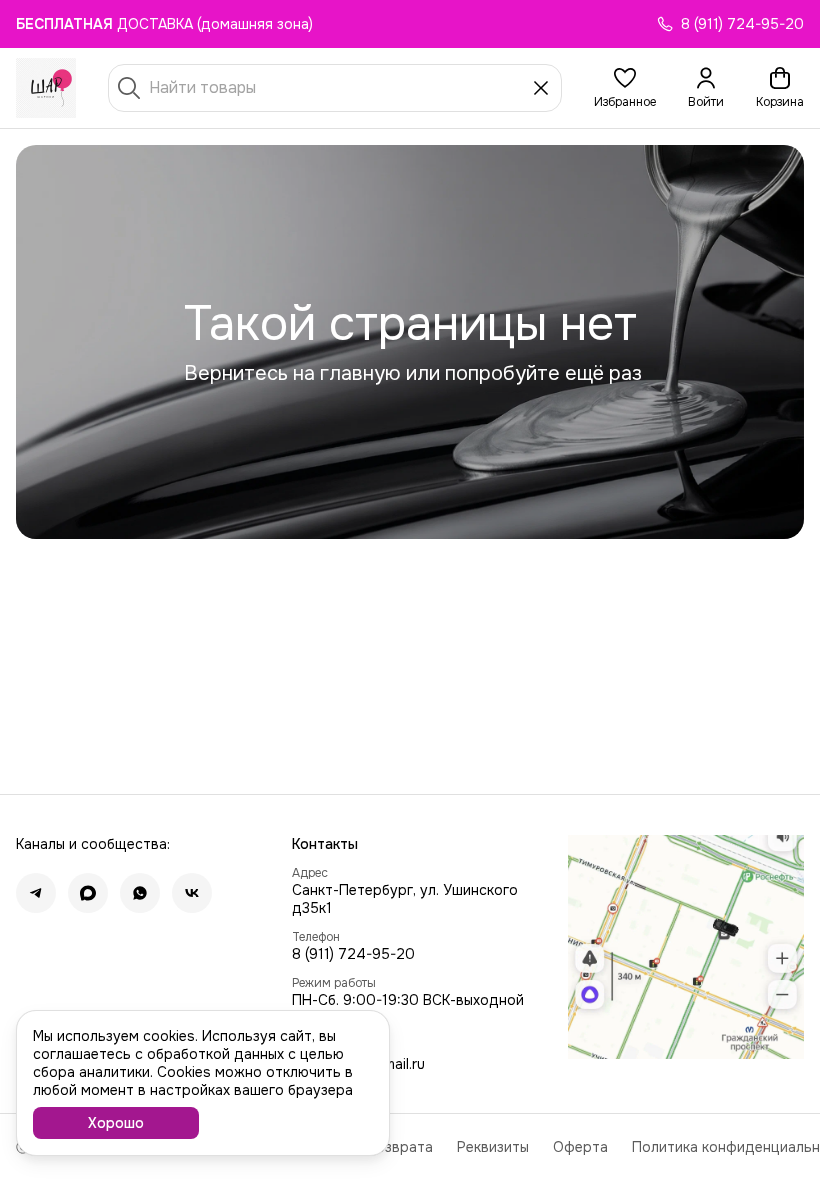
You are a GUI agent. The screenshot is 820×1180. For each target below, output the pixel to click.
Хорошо (116, 1123)
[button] (625, 88)
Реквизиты (493, 1147)
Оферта (580, 1147)
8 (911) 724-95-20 (353, 954)
